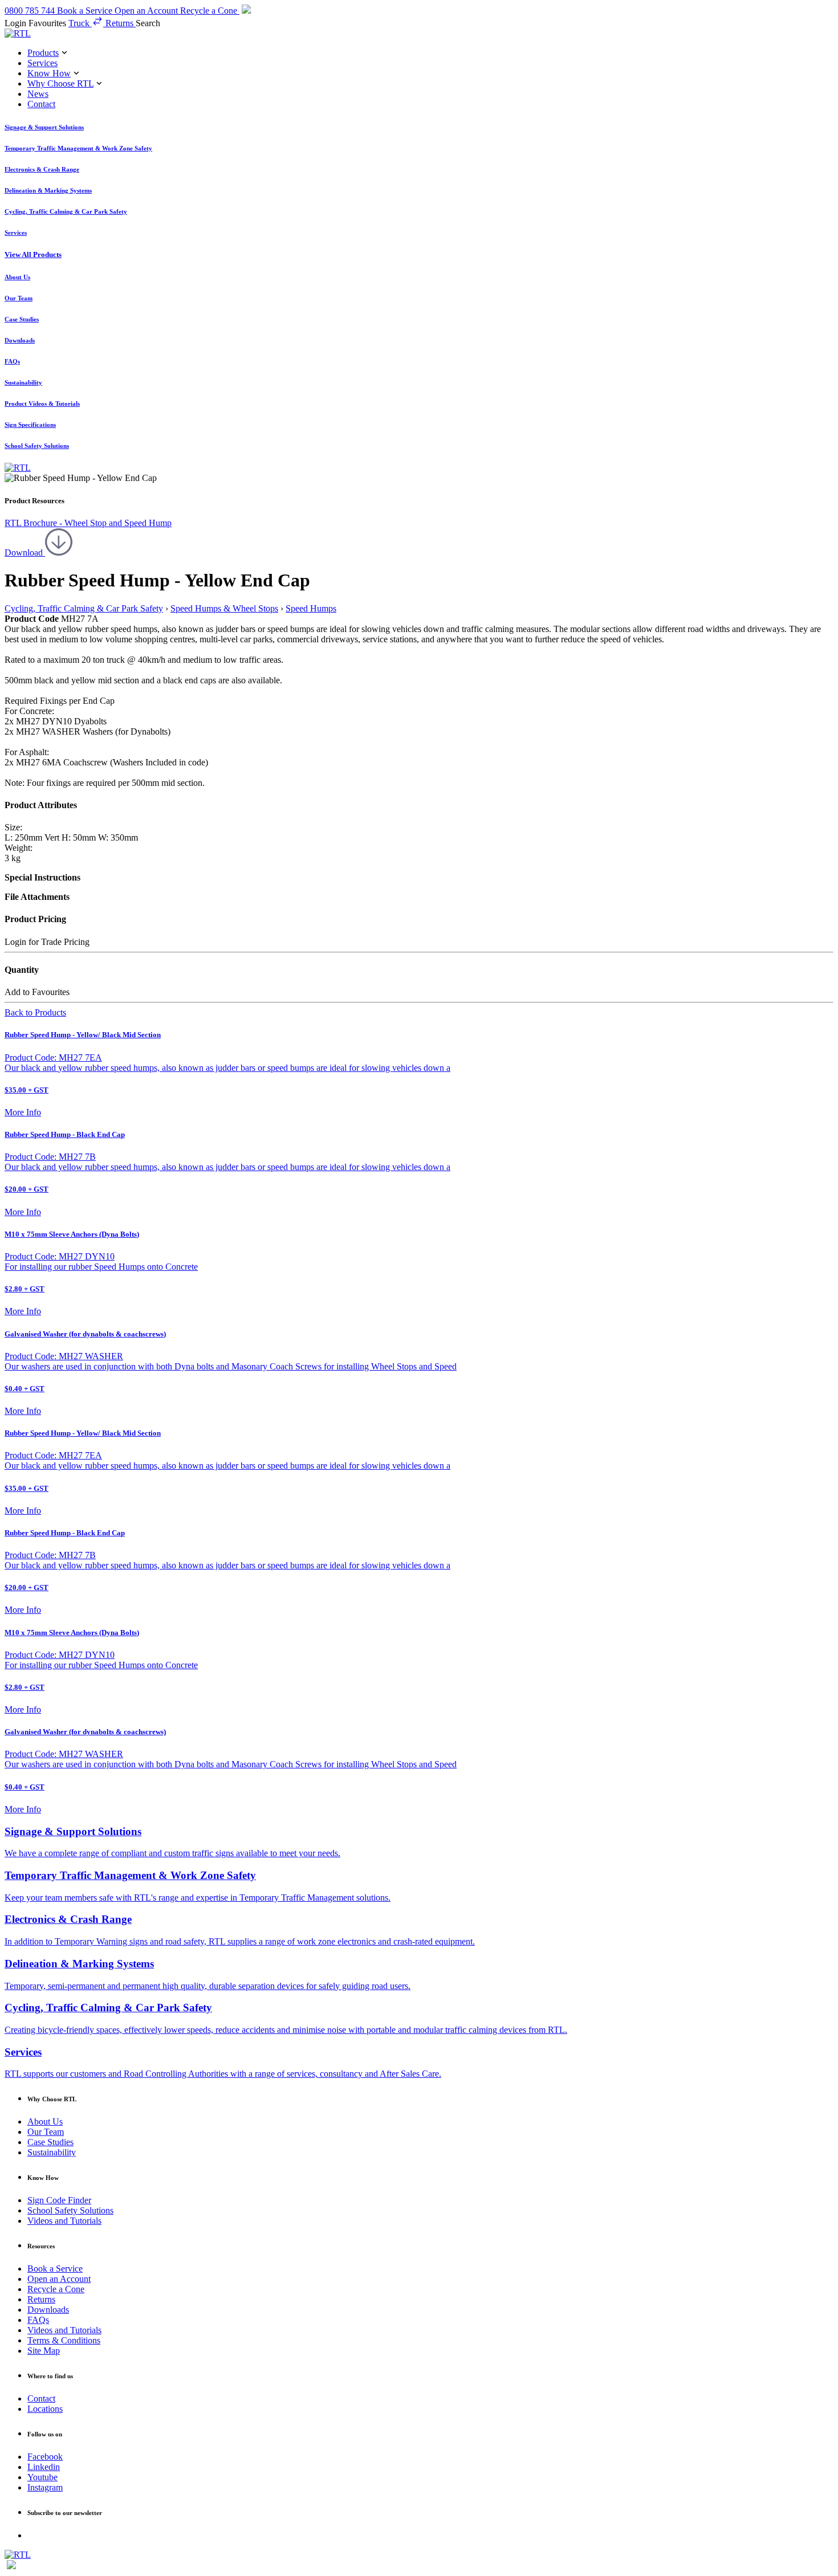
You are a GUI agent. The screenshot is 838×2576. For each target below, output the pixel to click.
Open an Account (59, 2279)
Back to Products (35, 1012)
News (38, 94)
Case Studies (50, 2142)
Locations (45, 2409)
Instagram (45, 2487)
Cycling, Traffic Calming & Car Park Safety (84, 608)
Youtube (42, 2477)
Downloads (48, 2310)
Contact (41, 104)
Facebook (45, 2457)
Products (43, 53)
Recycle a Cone (56, 2289)
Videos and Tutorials (64, 2221)
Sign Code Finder (59, 2200)
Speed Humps (311, 608)
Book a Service (55, 2269)
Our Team (46, 2132)
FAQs (38, 2320)
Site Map (44, 2351)
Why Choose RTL (60, 83)
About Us (45, 2121)
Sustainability (52, 2152)
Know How (49, 73)
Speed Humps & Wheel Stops (224, 608)
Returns (41, 2299)
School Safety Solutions (70, 2210)
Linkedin (44, 2467)
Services (42, 63)
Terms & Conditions (64, 2340)
